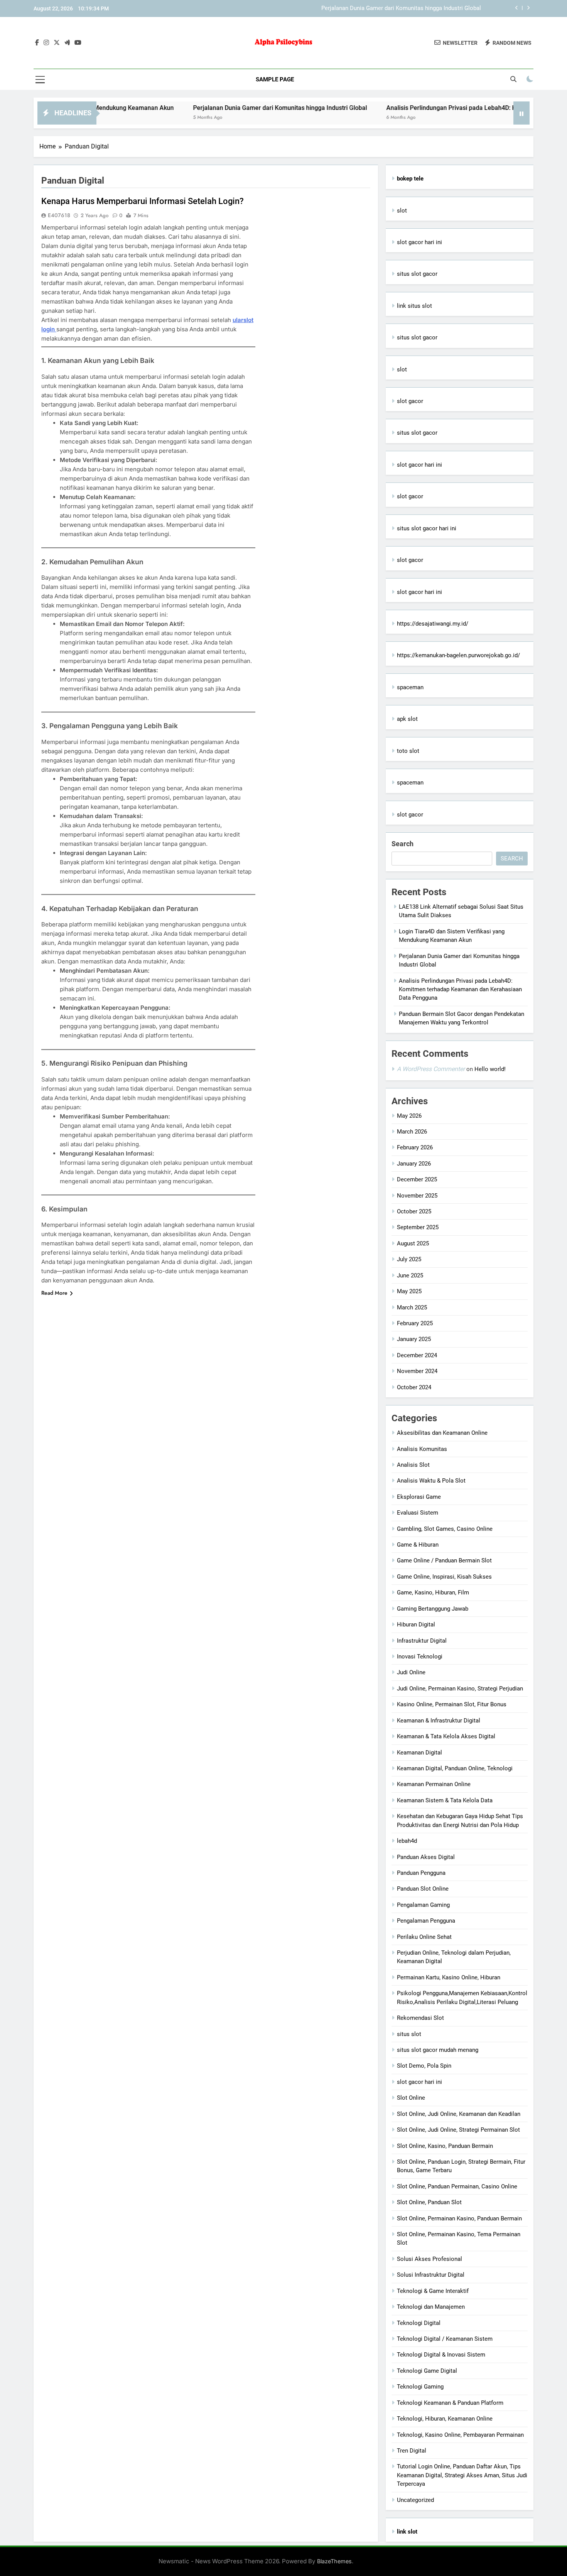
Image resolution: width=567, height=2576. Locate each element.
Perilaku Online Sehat (424, 1937)
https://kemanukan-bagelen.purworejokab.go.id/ (458, 655)
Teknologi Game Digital (427, 2371)
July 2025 (409, 1259)
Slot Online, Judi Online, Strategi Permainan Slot (458, 2130)
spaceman (410, 687)
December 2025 (417, 1179)
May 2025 (409, 1291)
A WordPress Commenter (431, 1069)
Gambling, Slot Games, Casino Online (445, 1529)
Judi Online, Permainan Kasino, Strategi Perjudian (460, 1689)
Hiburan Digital (416, 1625)
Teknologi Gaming (420, 2387)
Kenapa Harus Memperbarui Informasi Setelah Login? (143, 201)
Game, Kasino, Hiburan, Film (433, 1592)
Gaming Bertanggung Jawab (433, 1609)
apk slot (407, 719)
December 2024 (417, 1355)
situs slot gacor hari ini (427, 528)
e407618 (59, 215)
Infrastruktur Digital (422, 1641)
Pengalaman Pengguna (426, 1921)
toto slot (408, 751)
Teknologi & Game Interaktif (433, 2291)
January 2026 (414, 1164)
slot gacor (410, 401)
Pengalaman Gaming (423, 1905)
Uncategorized (415, 2500)
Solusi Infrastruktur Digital (431, 2275)
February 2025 (415, 1323)
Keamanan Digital (419, 1753)
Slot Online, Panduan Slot (429, 2202)
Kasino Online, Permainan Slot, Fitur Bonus (452, 1704)
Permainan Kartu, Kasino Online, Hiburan (449, 1977)
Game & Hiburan (418, 1545)
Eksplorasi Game (419, 1497)
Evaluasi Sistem (418, 1513)
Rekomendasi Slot (420, 2018)
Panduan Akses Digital (426, 1857)
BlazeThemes (334, 2561)
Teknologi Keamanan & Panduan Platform (450, 2403)
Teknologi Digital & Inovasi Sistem (441, 2355)
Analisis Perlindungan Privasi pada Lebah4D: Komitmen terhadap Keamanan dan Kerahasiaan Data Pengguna (460, 989)
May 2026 (409, 1116)
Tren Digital (412, 2451)
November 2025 (417, 1196)
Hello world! (490, 1069)
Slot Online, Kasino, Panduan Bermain (445, 2146)
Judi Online (411, 1672)
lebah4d (407, 1841)
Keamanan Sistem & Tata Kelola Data (445, 1800)
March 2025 (412, 1307)
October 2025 (414, 1211)
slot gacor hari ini (419, 242)
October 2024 (414, 1387)
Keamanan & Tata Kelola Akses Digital (446, 1736)
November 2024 (417, 1371)
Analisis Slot (413, 1465)
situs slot (409, 2034)
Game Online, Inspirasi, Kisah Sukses (444, 1577)
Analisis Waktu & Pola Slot (431, 1481)
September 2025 (418, 1227)
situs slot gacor (417, 274)
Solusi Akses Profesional (429, 2259)
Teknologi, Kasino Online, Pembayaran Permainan (460, 2435)
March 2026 (412, 1132)
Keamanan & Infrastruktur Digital (439, 1721)
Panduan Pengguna (421, 1873)
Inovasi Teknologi (420, 1657)
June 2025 (410, 1275)
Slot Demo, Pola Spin (424, 2066)
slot (402, 211)
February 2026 (415, 1147)
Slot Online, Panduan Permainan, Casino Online (457, 2186)
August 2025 (413, 1243)
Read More (54, 1293)
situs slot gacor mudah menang (438, 2050)
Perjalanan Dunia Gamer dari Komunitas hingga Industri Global (401, 8)
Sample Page (275, 79)
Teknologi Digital (419, 2323)
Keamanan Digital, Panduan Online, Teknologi (455, 1768)
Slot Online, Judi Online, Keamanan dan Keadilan (459, 2114)
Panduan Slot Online (423, 1889)
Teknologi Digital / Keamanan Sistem (445, 2339)
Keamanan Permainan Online (434, 1784)
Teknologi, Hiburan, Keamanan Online (445, 2419)
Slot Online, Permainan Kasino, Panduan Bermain (459, 2218)
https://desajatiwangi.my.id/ (433, 624)
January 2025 (414, 1339)
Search (402, 844)
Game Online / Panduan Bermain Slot (444, 1560)
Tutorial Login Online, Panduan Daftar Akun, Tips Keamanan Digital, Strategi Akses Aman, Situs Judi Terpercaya (462, 2475)
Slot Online (411, 2098)
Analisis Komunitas (422, 1449)
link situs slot (414, 306)
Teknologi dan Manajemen (431, 2307)
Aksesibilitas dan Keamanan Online (442, 1433)
